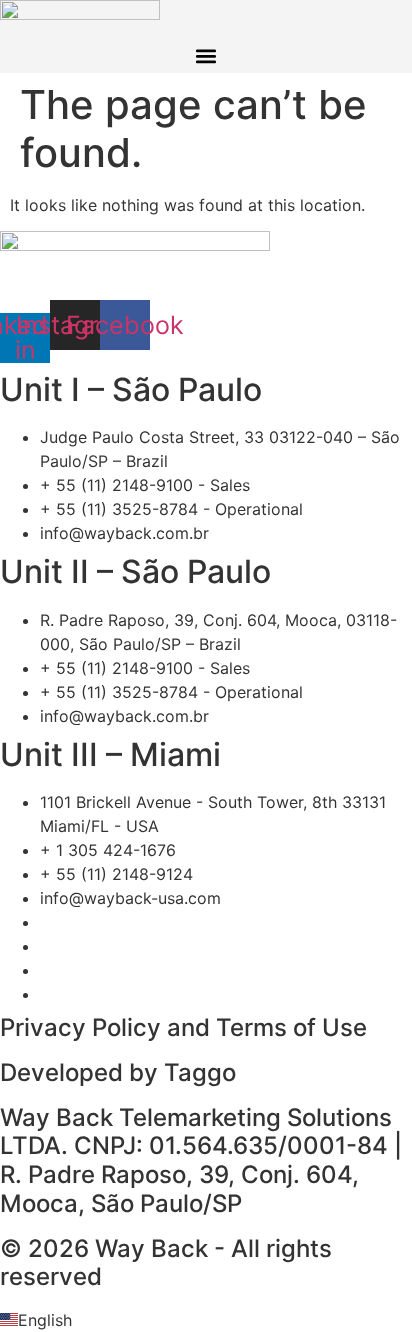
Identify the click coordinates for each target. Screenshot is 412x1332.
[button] (206, 56)
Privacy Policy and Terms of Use (183, 1027)
